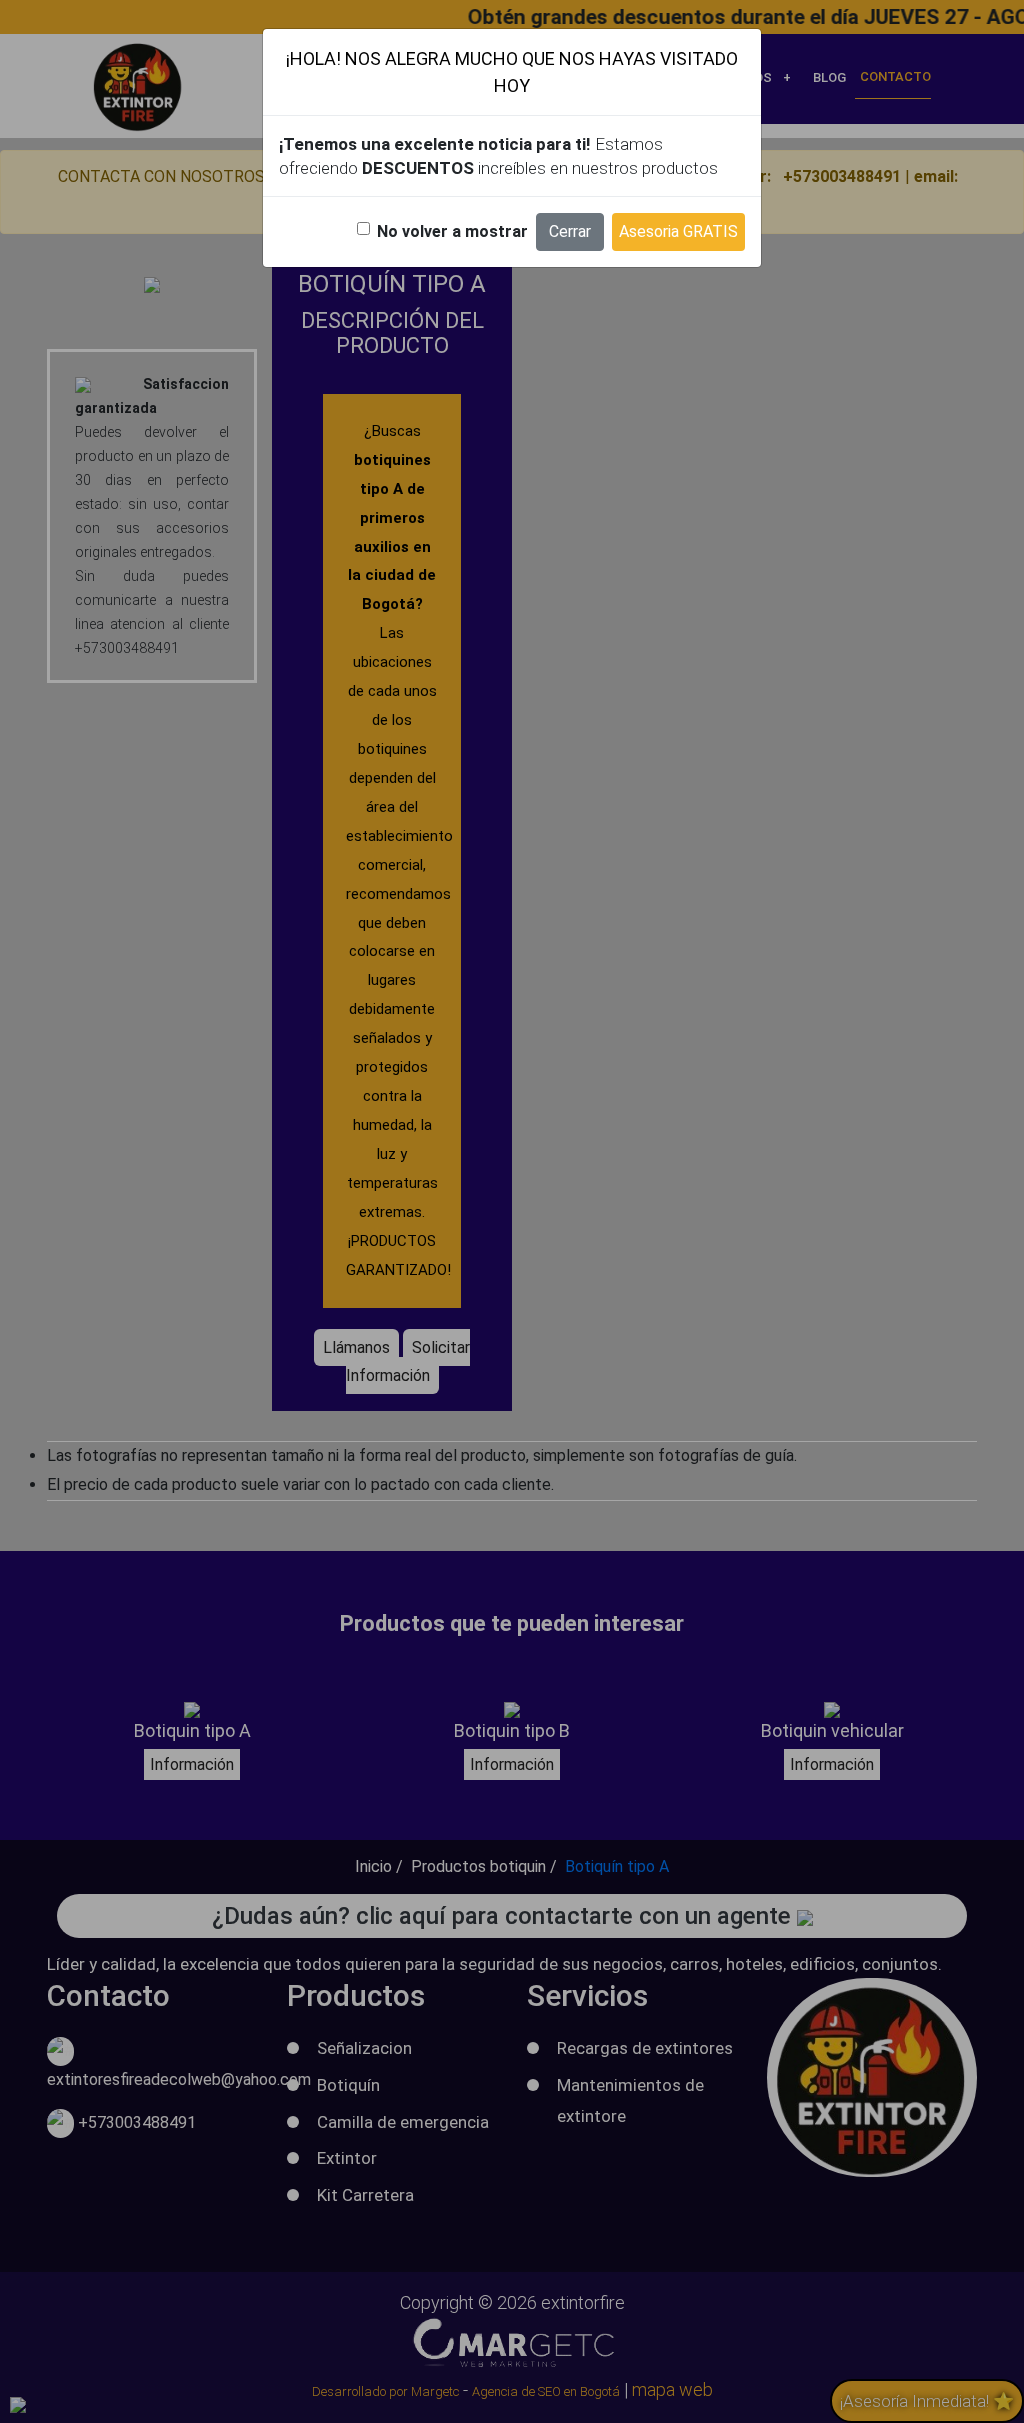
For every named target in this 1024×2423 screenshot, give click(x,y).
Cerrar (570, 231)
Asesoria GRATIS (678, 231)
